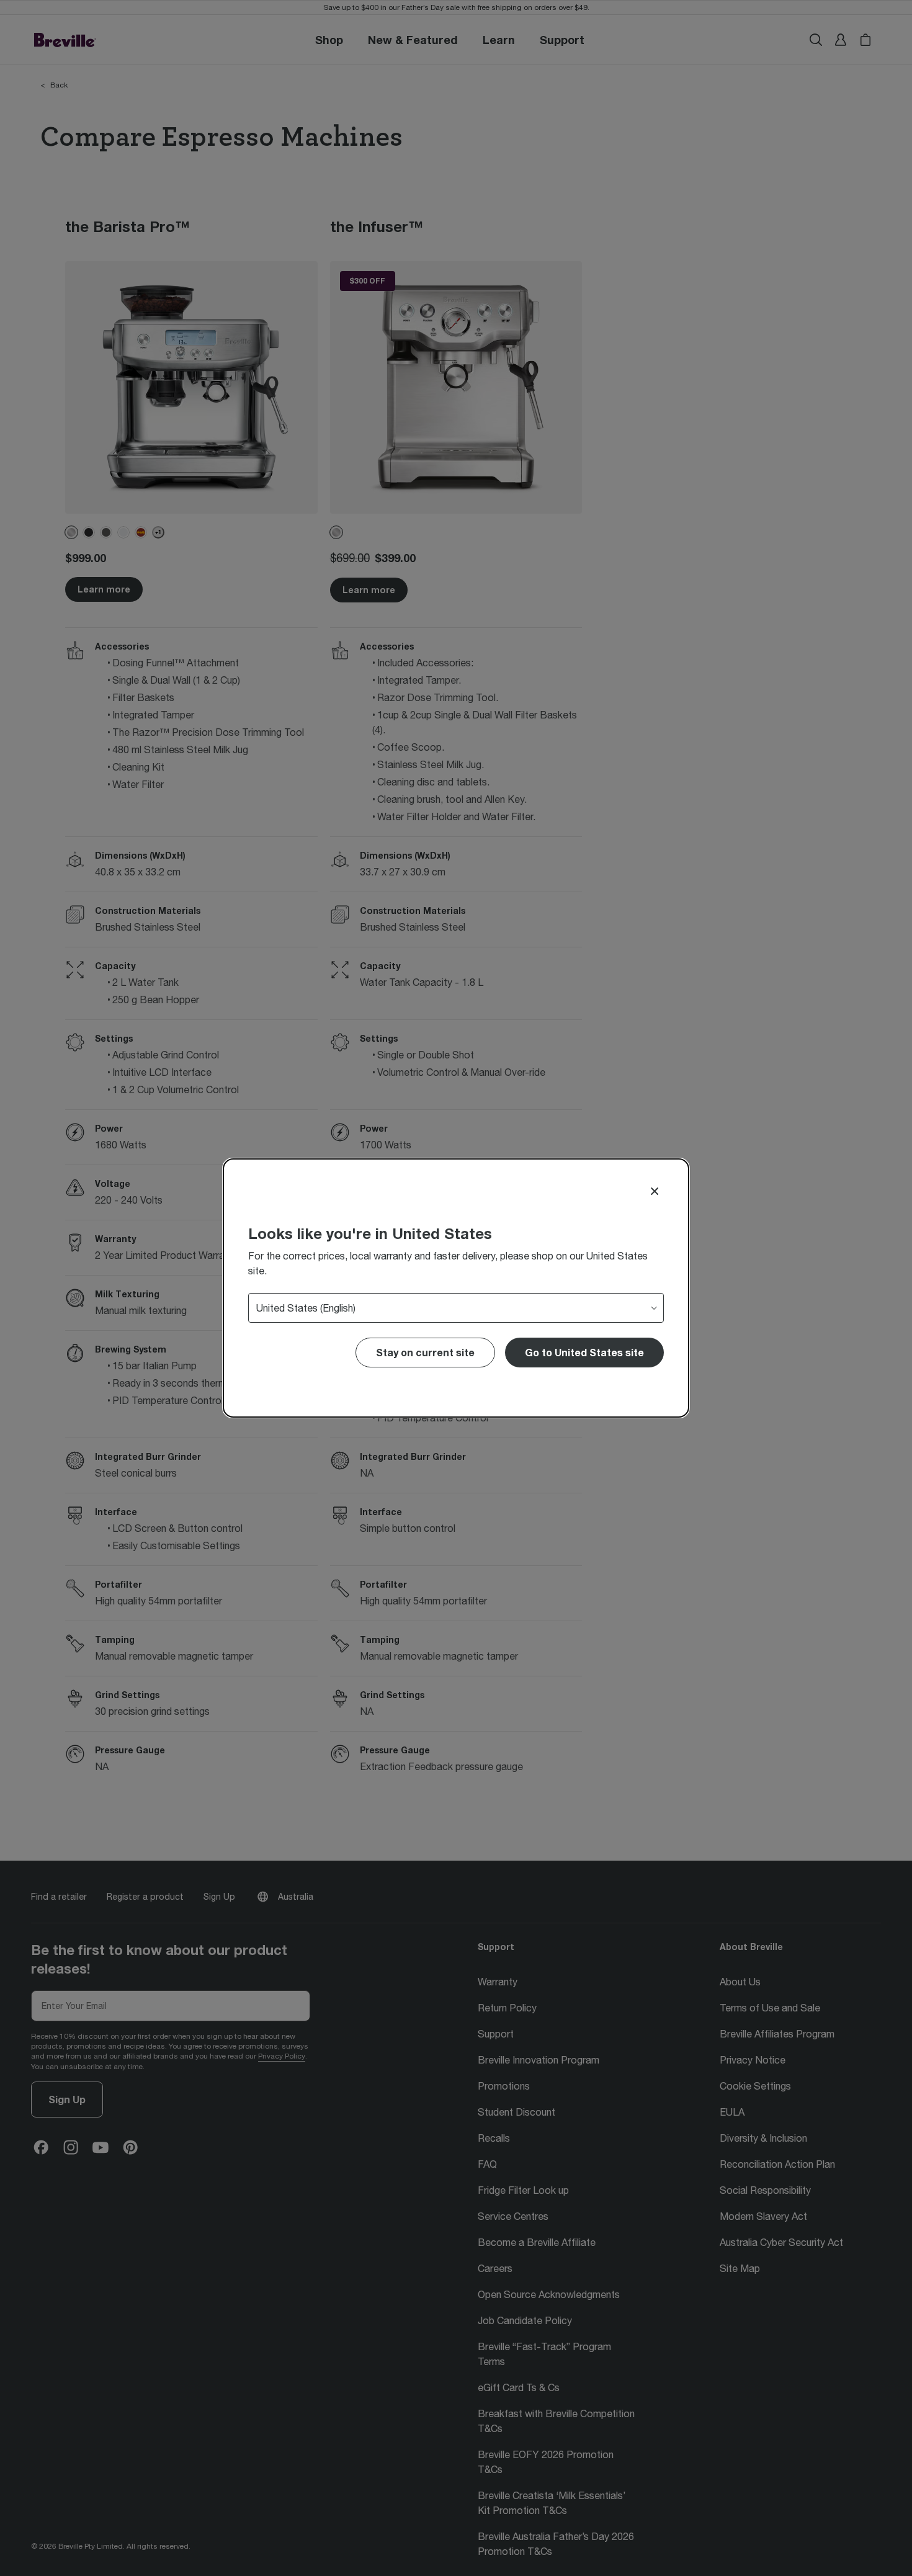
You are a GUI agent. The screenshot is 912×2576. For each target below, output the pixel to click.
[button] (584, 1353)
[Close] (655, 1191)
